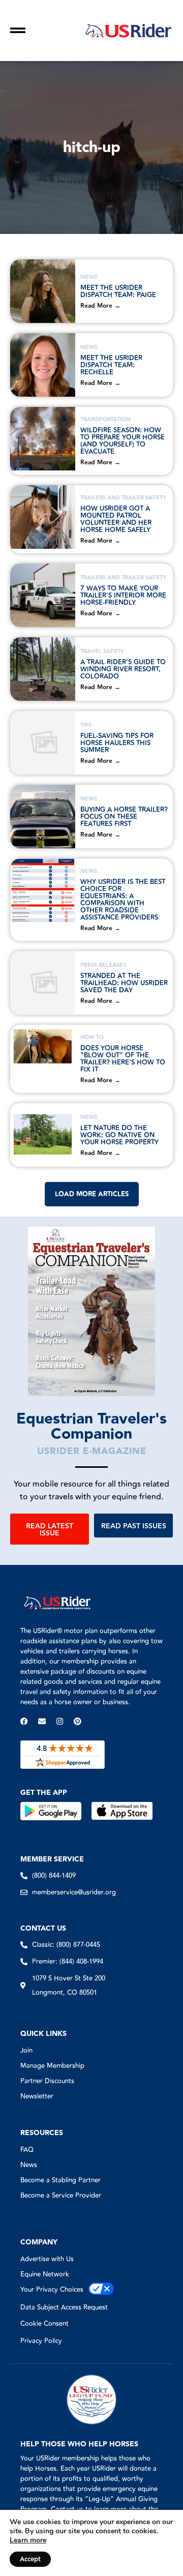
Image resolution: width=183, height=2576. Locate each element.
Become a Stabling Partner (60, 2180)
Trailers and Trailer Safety (123, 498)
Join (26, 2051)
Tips (86, 725)
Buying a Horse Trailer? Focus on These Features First (124, 817)
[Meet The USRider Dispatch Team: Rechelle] (43, 365)
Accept (30, 2559)
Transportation (105, 419)
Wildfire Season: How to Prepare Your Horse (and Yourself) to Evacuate (123, 441)
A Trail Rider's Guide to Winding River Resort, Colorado (123, 669)
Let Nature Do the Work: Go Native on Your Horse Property (119, 1135)
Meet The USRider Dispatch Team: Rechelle (111, 365)
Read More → (100, 306)
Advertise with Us (47, 2259)
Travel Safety (102, 651)
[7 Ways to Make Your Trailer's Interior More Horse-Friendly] (43, 595)
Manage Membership (52, 2066)
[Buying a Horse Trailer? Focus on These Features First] (43, 817)
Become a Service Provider (61, 2196)
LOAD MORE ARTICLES (92, 1194)
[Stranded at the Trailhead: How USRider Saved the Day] (43, 983)
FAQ (27, 2150)
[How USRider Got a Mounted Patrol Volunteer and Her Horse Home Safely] (43, 517)
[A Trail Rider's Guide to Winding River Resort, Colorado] (43, 669)
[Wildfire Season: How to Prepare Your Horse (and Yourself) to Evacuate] (43, 439)
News (89, 277)
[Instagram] (60, 1721)
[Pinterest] (78, 1721)
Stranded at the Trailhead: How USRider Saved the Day (124, 983)
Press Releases (103, 965)
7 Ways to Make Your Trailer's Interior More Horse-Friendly (123, 596)
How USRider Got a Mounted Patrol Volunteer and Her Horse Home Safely (116, 519)
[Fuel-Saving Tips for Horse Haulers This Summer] (43, 743)
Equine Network (45, 2274)
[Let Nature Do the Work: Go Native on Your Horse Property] (43, 1135)
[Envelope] (42, 1721)
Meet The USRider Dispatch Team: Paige (118, 291)
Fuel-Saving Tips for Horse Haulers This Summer (117, 743)
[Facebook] (24, 1721)
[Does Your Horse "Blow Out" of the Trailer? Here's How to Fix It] (43, 1057)
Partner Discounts (47, 2081)
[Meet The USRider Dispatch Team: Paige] (43, 291)
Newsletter (37, 2096)
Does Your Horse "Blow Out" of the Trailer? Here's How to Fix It (123, 1059)
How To (92, 1037)
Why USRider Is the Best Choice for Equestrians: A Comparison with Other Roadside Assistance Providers (123, 900)
